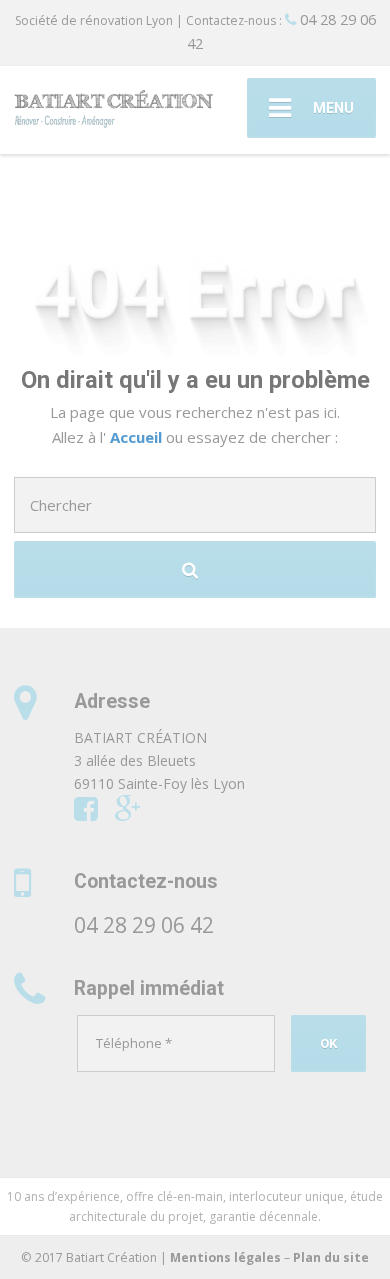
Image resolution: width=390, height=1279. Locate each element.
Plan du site (331, 1257)
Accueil (138, 437)
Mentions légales (225, 1257)
